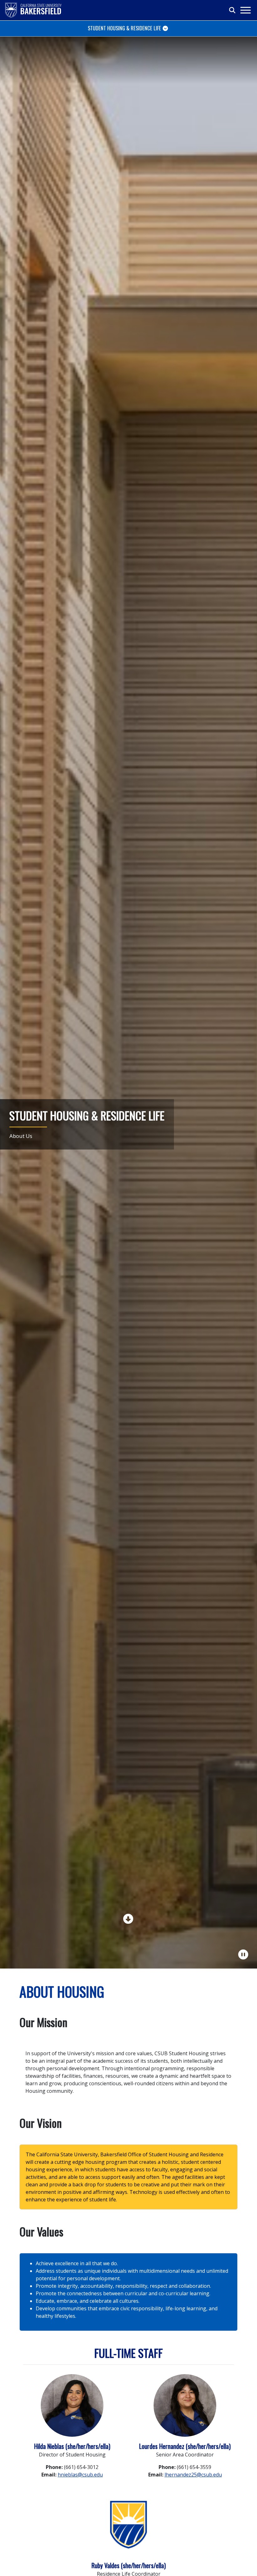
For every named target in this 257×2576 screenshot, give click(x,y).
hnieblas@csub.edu (80, 2475)
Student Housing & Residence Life (124, 28)
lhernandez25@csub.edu (193, 2475)
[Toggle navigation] (245, 10)
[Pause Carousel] (244, 1954)
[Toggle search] (233, 10)
